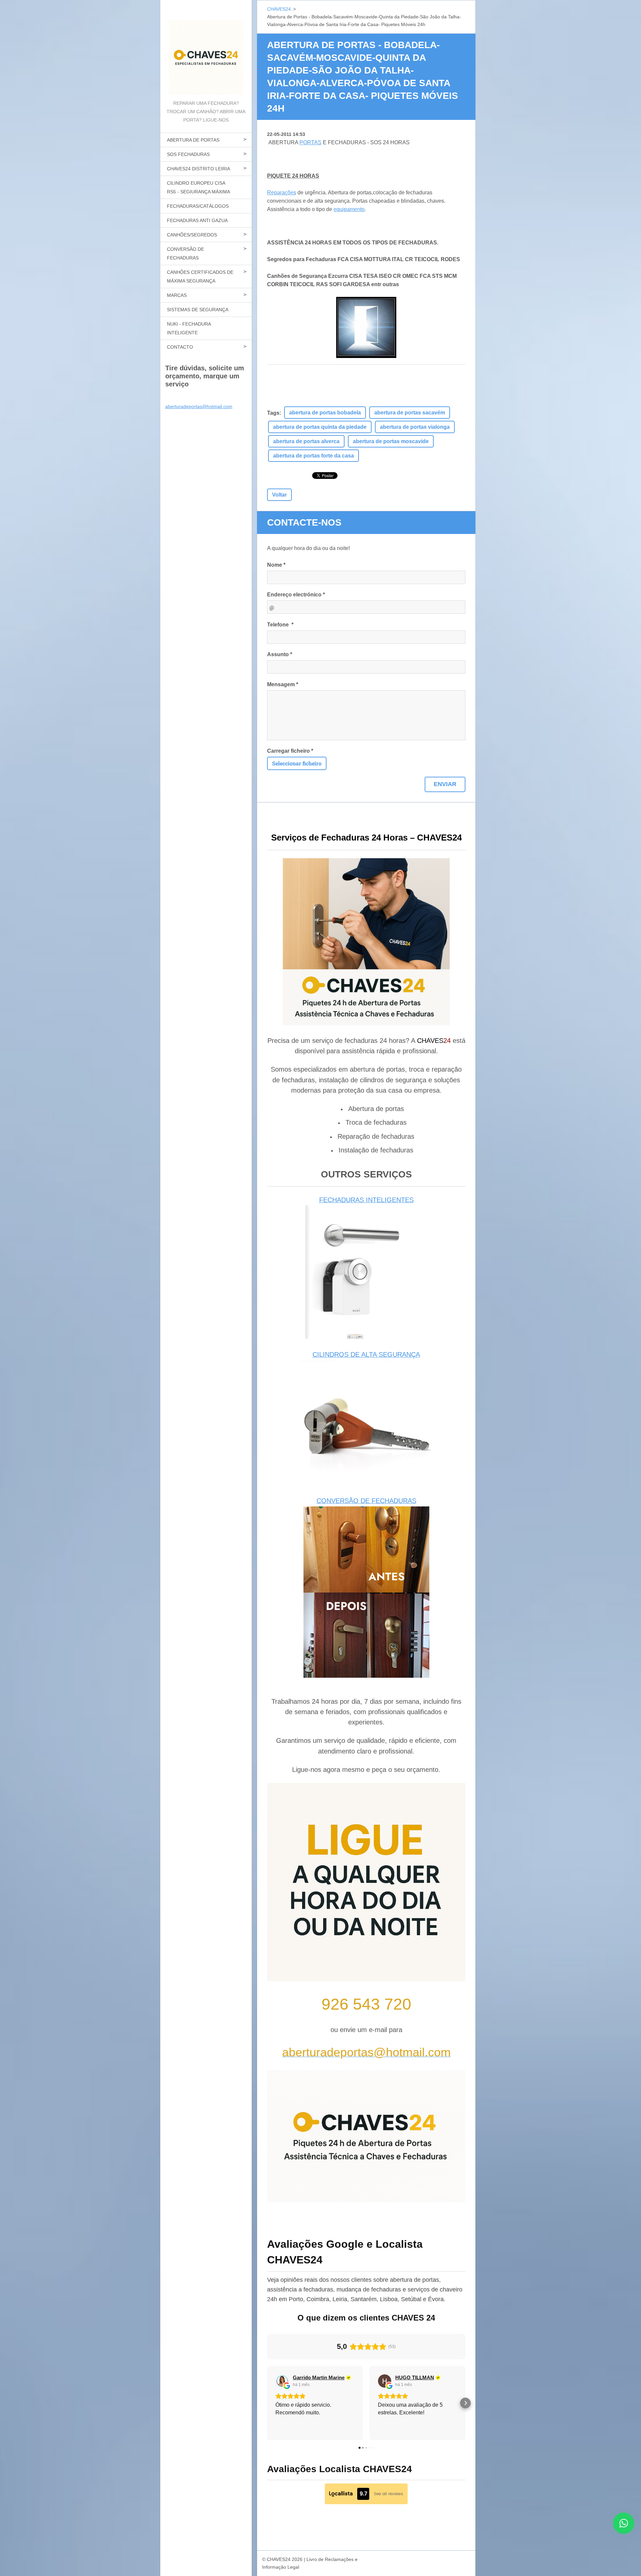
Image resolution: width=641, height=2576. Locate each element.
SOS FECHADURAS (188, 154)
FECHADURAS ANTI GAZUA (197, 220)
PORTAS (310, 142)
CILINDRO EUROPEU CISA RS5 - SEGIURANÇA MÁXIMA (198, 187)
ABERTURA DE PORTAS (193, 140)
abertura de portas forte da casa (313, 456)
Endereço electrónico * (296, 595)
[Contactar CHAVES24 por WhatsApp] (624, 2532)
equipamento (349, 209)
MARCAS (177, 295)
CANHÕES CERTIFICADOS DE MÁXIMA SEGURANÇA (200, 277)
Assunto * (280, 654)
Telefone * (280, 625)
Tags (273, 413)
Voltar (279, 495)
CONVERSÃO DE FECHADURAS (185, 253)
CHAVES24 (279, 9)
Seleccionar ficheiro (297, 763)
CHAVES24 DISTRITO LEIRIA (198, 169)
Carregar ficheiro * (290, 751)
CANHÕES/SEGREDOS (192, 235)
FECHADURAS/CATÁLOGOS (198, 206)
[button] (267, 2403)
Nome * (276, 565)
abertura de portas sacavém (410, 413)
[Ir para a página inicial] (206, 50)
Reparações (282, 193)
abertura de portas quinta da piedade (320, 427)
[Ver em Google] (282, 2381)
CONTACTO (180, 347)
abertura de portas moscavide (391, 441)
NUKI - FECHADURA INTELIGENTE (189, 328)
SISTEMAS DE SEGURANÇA (198, 310)
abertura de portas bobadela (325, 413)
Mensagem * (283, 684)
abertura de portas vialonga (415, 427)
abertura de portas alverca (306, 441)
